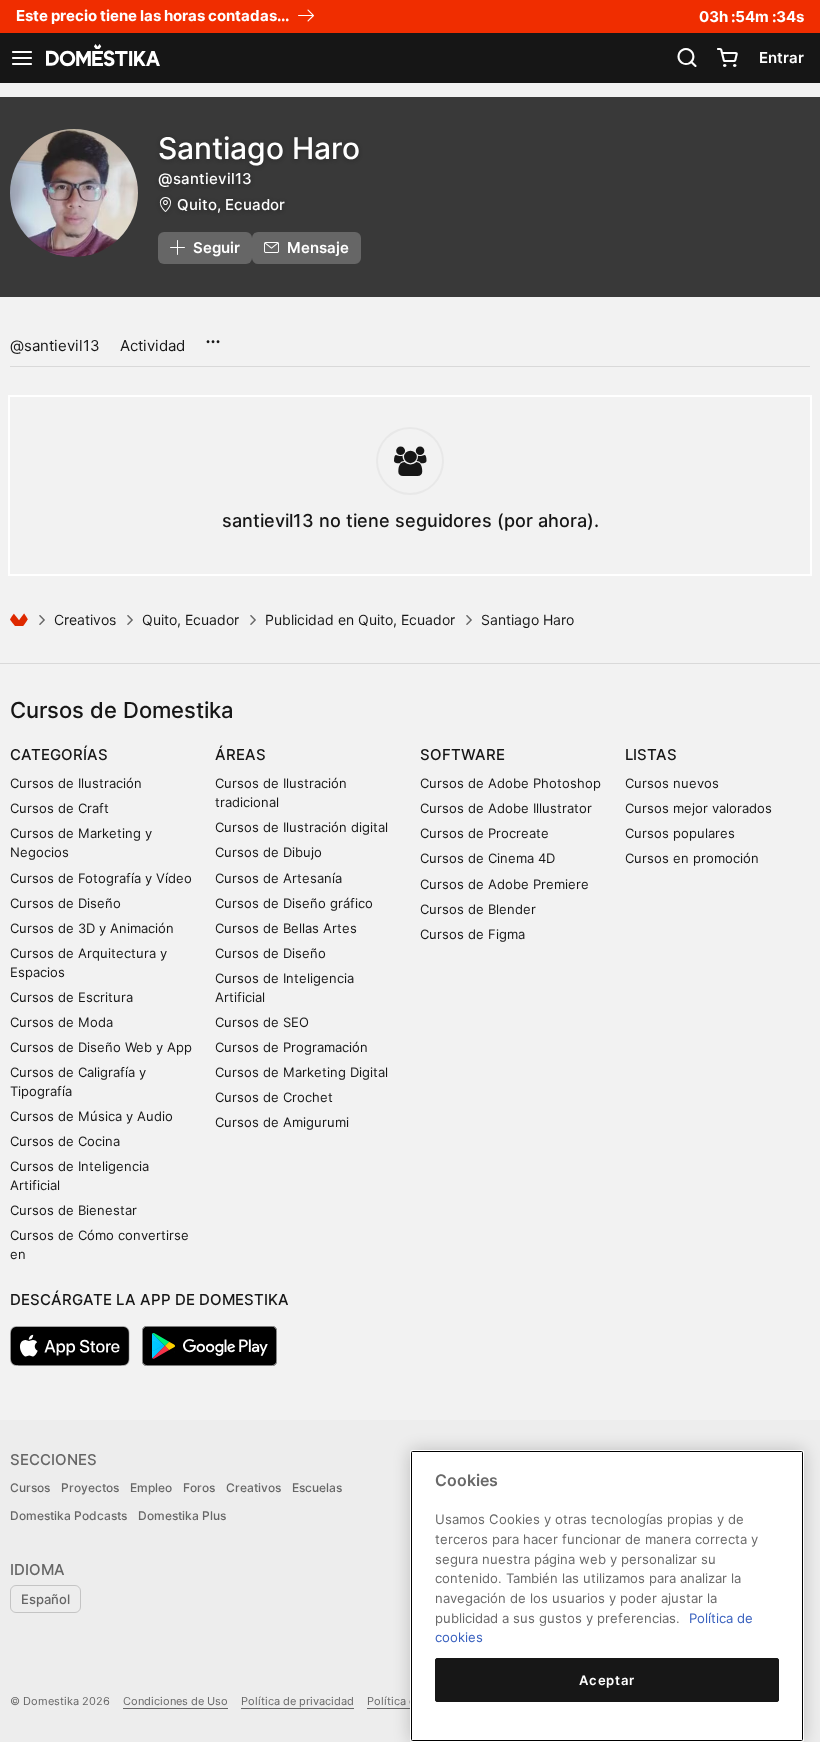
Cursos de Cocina (65, 1141)
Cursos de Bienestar (73, 1210)
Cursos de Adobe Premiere (504, 884)
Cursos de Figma (472, 934)
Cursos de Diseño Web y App (101, 1047)
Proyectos (90, 1487)
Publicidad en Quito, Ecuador (360, 619)
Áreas (240, 754)
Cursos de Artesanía (278, 878)
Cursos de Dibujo (268, 852)
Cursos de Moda (61, 1022)
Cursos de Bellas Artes (286, 928)
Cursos (30, 1487)
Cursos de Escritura (71, 997)
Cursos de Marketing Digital (301, 1072)
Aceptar (607, 1680)
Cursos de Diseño (65, 903)
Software (462, 754)
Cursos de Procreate (484, 833)
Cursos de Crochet (274, 1097)
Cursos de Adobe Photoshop (510, 783)
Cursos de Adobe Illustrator (506, 808)
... (212, 335)
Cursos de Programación (291, 1047)
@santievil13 (55, 345)
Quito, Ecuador (231, 204)
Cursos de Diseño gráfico (294, 903)
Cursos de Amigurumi (282, 1122)
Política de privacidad (297, 1701)
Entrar (781, 57)
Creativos (85, 619)
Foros (199, 1487)
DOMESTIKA (101, 58)
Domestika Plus (182, 1515)
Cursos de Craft (59, 808)
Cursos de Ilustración (76, 783)
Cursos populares (680, 833)
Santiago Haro (259, 148)
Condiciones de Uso (175, 1701)
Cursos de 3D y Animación (92, 928)
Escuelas (317, 1487)
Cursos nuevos (672, 783)
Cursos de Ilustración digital (301, 827)
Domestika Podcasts (68, 1515)
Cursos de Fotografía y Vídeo (101, 878)
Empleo (151, 1487)
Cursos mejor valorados (698, 808)
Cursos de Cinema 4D (487, 858)
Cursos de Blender (478, 909)
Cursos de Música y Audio (91, 1116)
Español (45, 1599)
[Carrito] (727, 58)
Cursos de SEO (262, 1022)
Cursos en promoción (692, 858)
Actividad (152, 345)
